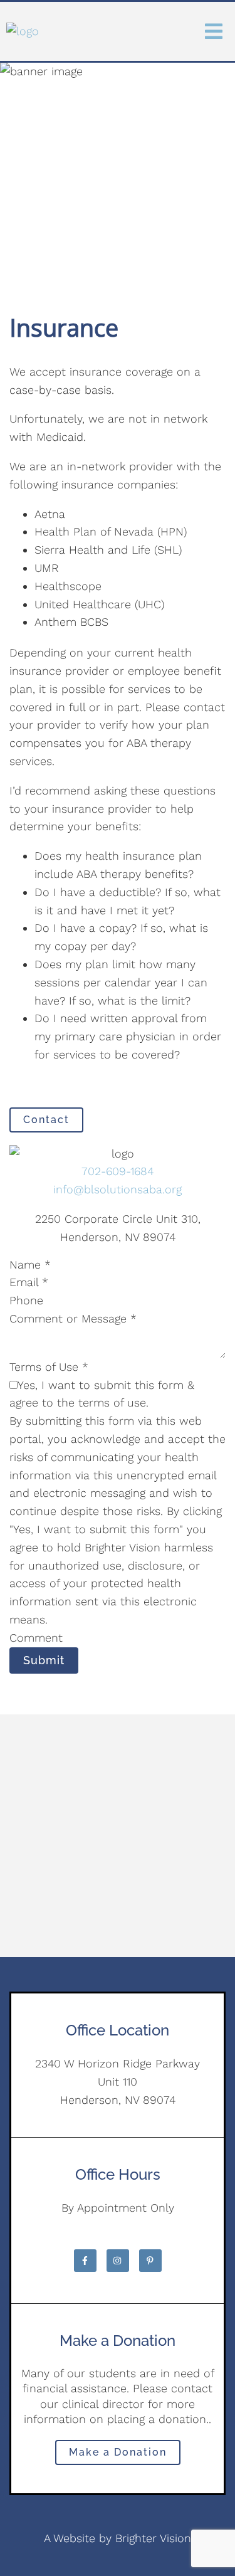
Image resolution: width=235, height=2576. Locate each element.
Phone (26, 1300)
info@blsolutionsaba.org (118, 1189)
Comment (36, 1638)
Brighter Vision (153, 2538)
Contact (46, 1120)
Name (30, 1264)
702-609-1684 (118, 1171)
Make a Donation (118, 2452)
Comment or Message (73, 1318)
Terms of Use (49, 1367)
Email (29, 1282)
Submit (44, 1660)
